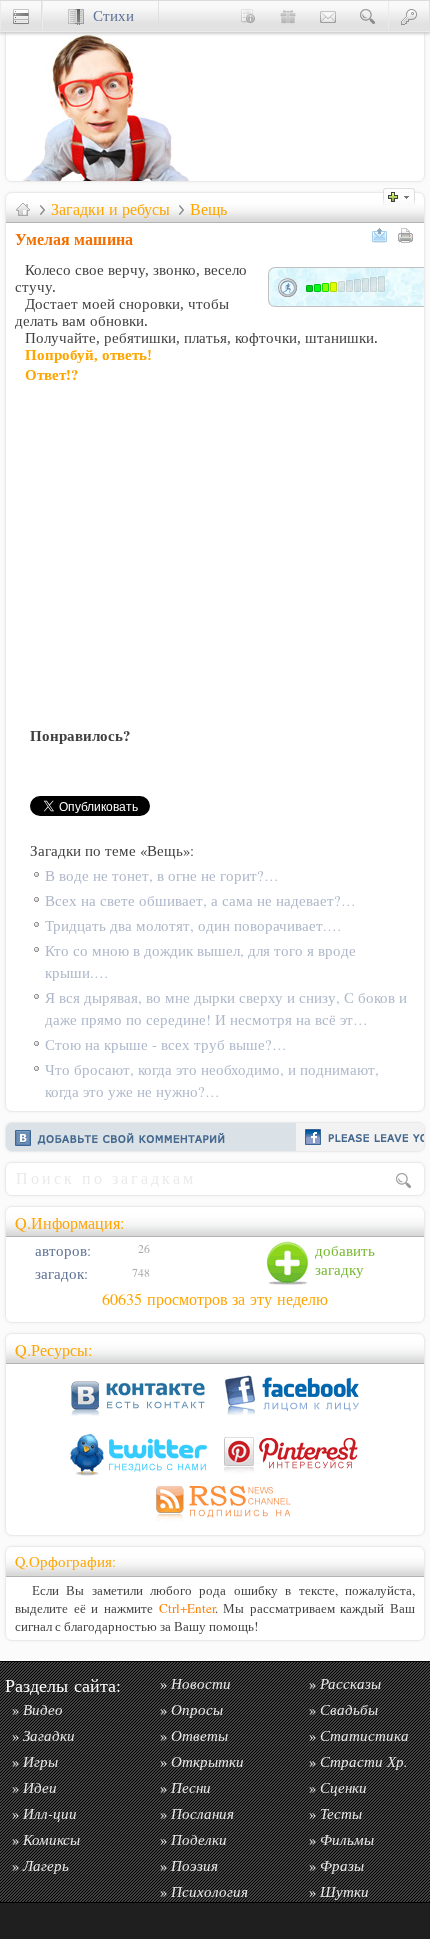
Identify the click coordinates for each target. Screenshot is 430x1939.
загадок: (59, 1273)
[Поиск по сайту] (368, 15)
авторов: (61, 1250)
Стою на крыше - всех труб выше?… (166, 1044)
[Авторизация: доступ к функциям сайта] (409, 15)
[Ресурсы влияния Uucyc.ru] (23, 209)
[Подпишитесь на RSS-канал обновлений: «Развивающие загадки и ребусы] (215, 1520)
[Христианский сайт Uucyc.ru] (106, 175)
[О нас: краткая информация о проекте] (248, 15)
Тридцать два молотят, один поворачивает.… (193, 925)
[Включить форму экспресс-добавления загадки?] (404, 194)
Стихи (109, 15)
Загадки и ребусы (110, 209)
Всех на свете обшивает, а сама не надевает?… (200, 900)
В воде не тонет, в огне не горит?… (162, 875)
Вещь (208, 209)
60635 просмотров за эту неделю (215, 1299)
